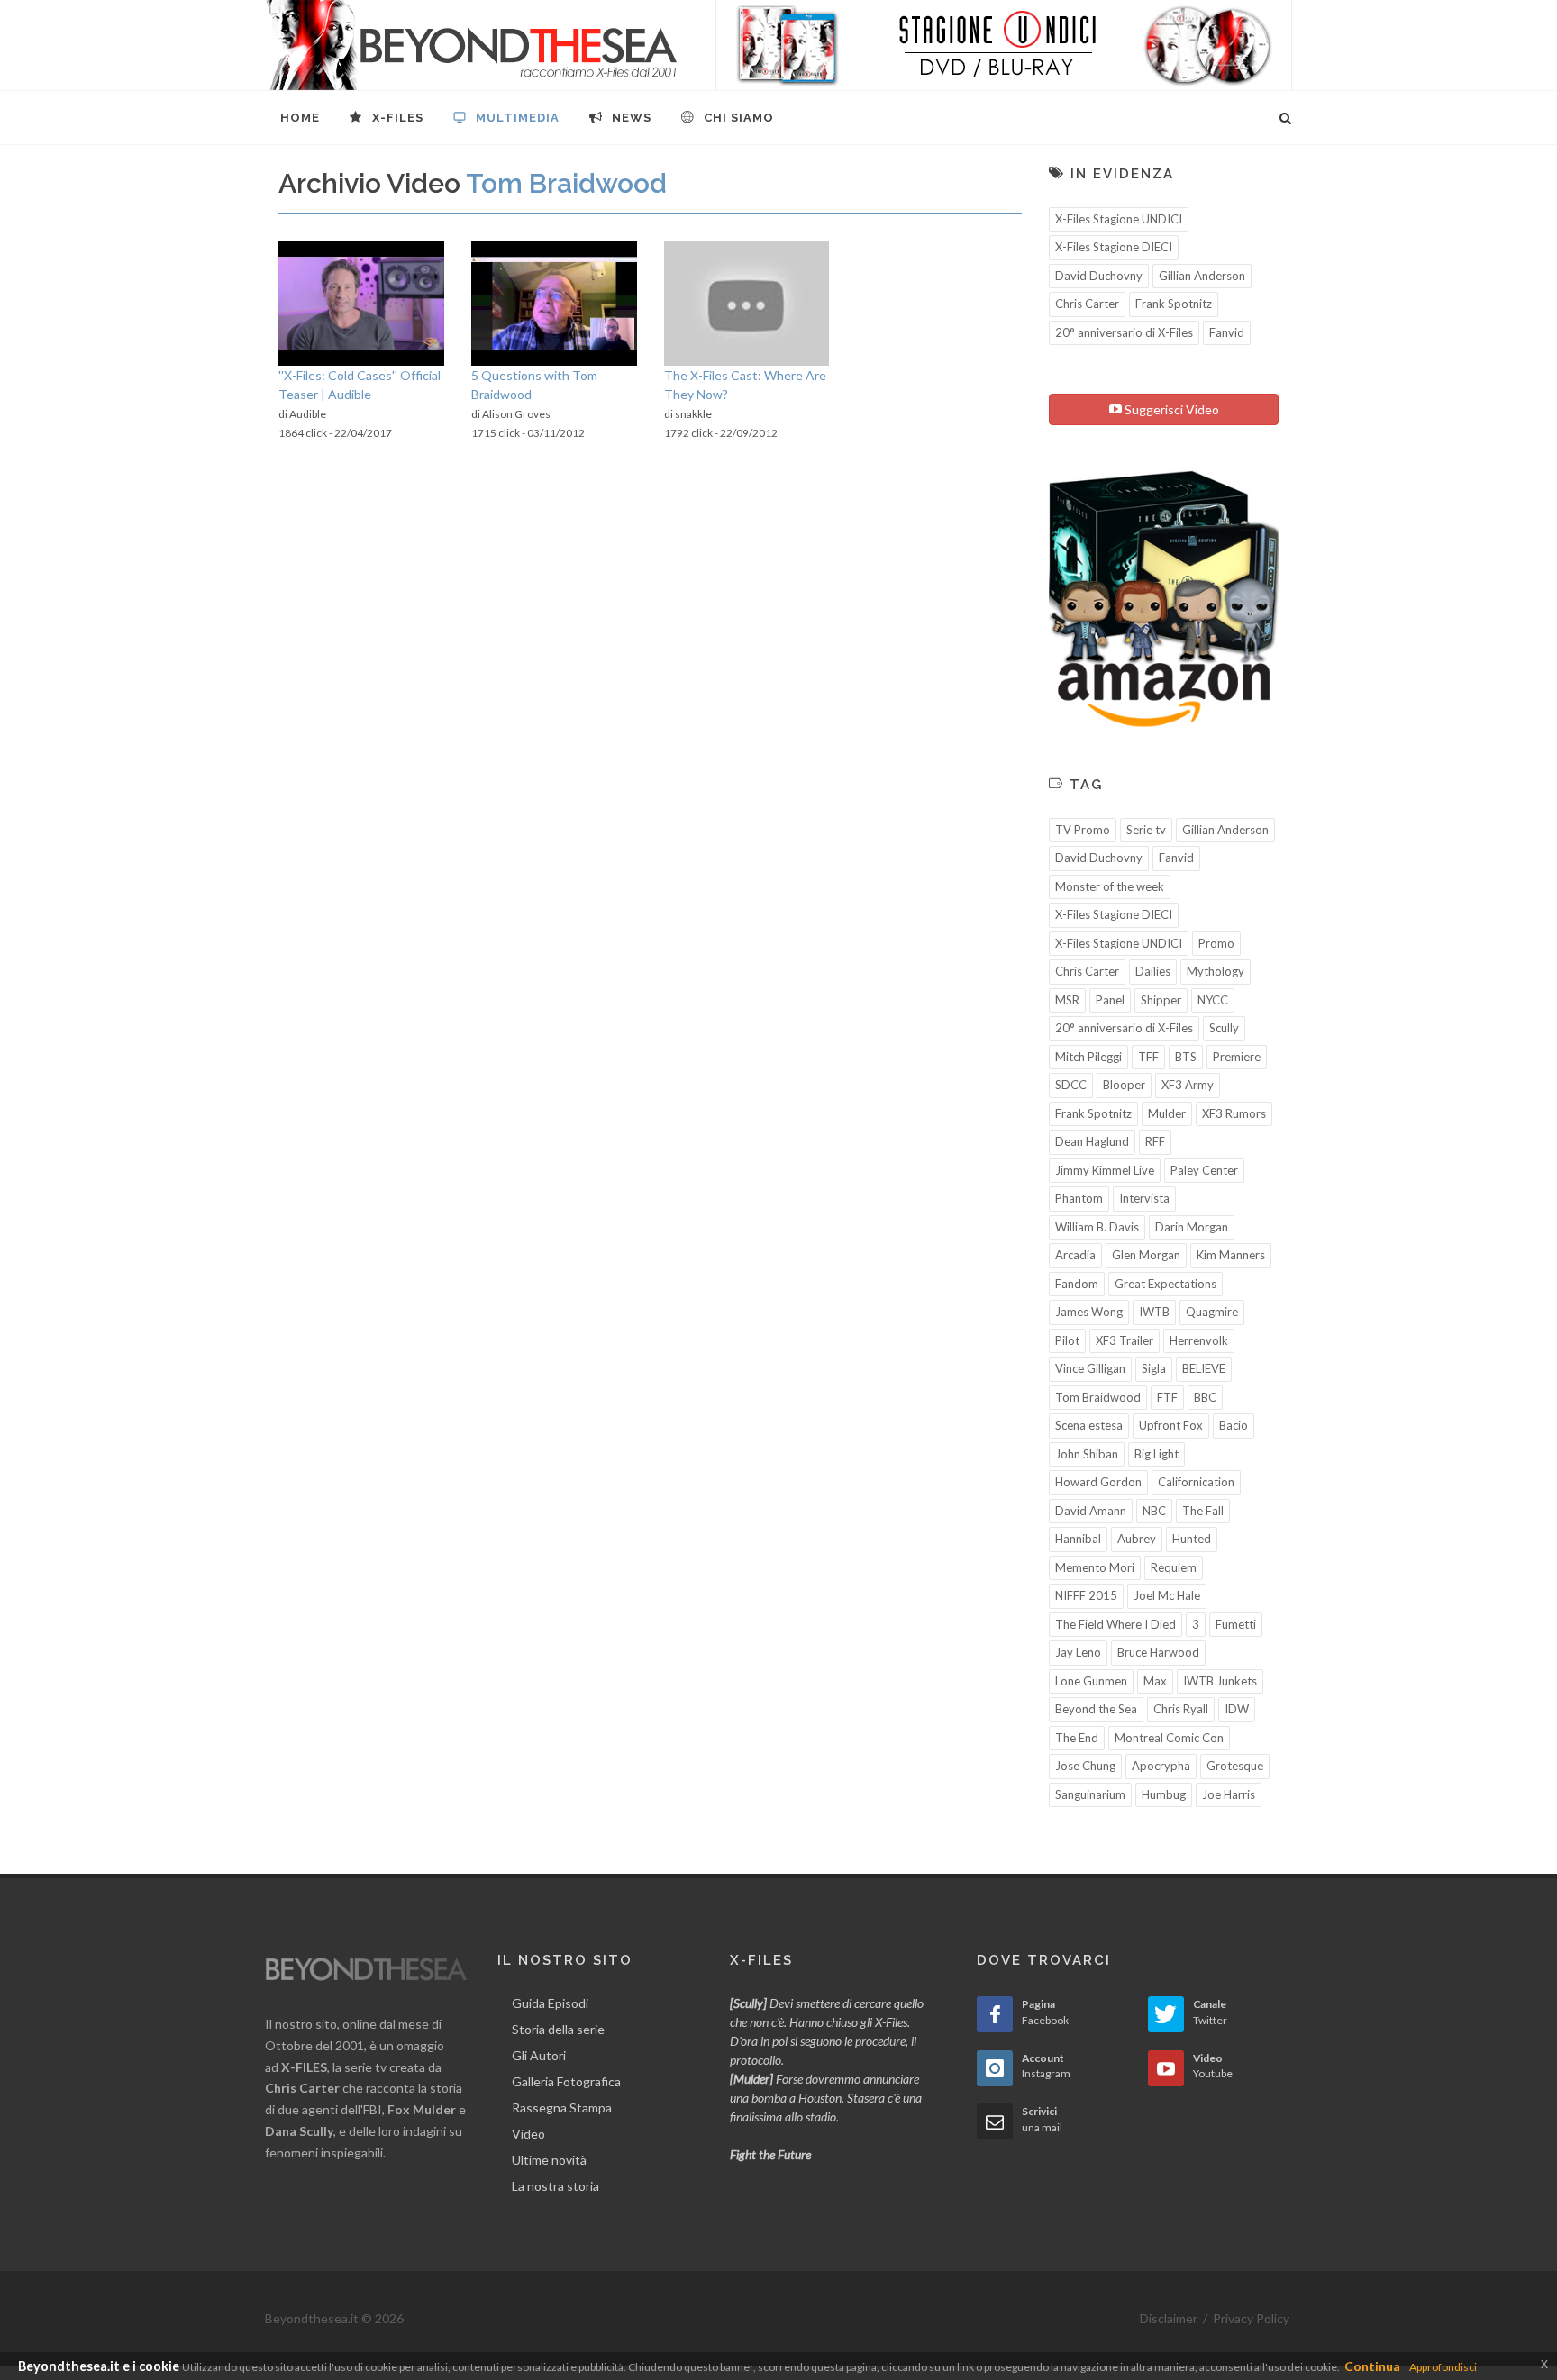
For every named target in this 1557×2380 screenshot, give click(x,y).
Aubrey (1137, 1539)
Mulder (1167, 1113)
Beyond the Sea (1096, 1709)
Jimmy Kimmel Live (1105, 1170)
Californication (1196, 1482)
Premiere (1237, 1057)
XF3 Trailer (1124, 1340)
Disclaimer (1169, 2318)
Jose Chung (1085, 1766)
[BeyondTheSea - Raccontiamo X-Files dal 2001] (472, 45)
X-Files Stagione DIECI (1114, 247)
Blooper (1124, 1085)
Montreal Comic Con (1169, 1738)
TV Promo (1083, 830)
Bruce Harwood (1158, 1652)
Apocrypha (1161, 1766)
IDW (1237, 1709)
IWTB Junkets (1220, 1681)
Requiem (1174, 1567)
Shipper (1161, 1000)
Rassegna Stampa (562, 2107)
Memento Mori (1095, 1567)
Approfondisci (1443, 2367)
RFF (1155, 1141)
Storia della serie (558, 2029)
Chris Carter (1087, 304)
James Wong (1089, 1312)
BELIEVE (1204, 1368)
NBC (1154, 1511)
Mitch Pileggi (1088, 1057)
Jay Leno (1078, 1652)
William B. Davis (1097, 1227)
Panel (1110, 1000)
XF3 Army (1188, 1085)
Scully (1224, 1028)
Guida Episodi (550, 2003)
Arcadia (1075, 1255)
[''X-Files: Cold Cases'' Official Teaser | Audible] (361, 304)
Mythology (1216, 971)
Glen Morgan (1146, 1255)
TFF (1148, 1057)
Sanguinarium (1090, 1794)
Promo (1216, 943)
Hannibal (1078, 1539)
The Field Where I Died (1115, 1624)
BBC (1205, 1397)
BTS (1186, 1057)
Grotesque (1235, 1766)
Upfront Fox (1171, 1425)
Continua (1372, 2366)
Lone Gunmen (1091, 1681)
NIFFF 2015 (1086, 1595)
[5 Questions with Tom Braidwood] (554, 304)
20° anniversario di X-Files (1124, 332)
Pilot (1067, 1340)
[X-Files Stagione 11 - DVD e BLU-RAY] (1004, 45)
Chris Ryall (1181, 1709)
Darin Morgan (1192, 1227)
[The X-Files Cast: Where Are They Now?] (747, 304)
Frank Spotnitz (1174, 304)
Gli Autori (539, 2055)
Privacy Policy (1251, 2318)
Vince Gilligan (1090, 1368)
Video (528, 2134)
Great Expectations (1165, 1284)
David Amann (1091, 1511)
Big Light (1156, 1454)
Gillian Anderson (1202, 276)
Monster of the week (1110, 886)
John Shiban (1087, 1454)
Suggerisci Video (1170, 409)
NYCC (1213, 1000)
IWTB (1154, 1312)
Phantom (1079, 1198)
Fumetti (1236, 1624)
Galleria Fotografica (566, 2081)
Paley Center (1204, 1170)
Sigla (1154, 1368)
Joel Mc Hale (1167, 1595)
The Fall (1203, 1511)
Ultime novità (549, 2160)
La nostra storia (555, 2186)
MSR (1067, 1000)
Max (1155, 1681)
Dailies (1153, 971)
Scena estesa (1089, 1425)
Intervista (1144, 1198)
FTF (1167, 1397)
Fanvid (1227, 332)
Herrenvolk (1199, 1340)
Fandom (1077, 1284)
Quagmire (1212, 1312)
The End (1077, 1738)
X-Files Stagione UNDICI (1119, 219)
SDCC (1071, 1085)
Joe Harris (1229, 1794)
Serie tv (1146, 830)
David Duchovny (1099, 276)
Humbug (1164, 1794)
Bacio (1234, 1425)
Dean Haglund (1092, 1141)
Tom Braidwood (1098, 1397)
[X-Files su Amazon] (1164, 598)
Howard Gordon (1098, 1482)
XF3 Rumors (1234, 1113)
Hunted (1192, 1539)
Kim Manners (1231, 1255)
